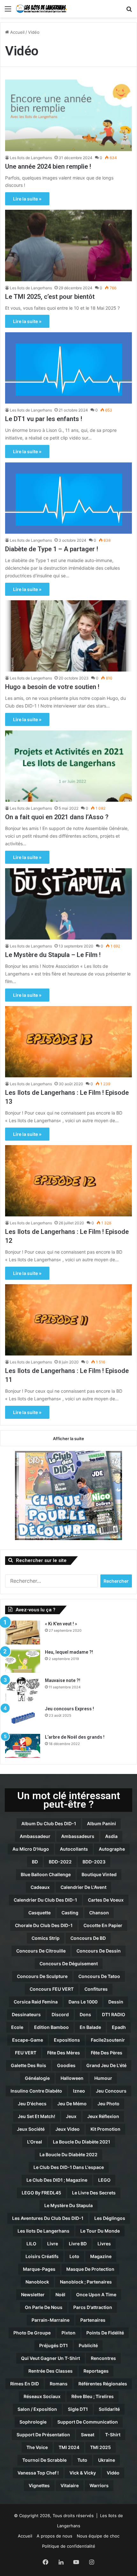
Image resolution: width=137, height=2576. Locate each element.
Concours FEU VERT (52, 1989)
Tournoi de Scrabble (44, 2460)
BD (35, 1862)
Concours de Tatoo (99, 1976)
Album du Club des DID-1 (49, 1823)
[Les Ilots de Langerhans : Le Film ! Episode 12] (68, 1181)
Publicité (88, 2345)
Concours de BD (88, 1938)
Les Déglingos (110, 2218)
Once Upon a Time (96, 2294)
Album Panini (101, 1823)
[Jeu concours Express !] (23, 1717)
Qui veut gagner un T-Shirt (50, 2358)
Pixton (68, 2333)
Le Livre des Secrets (94, 2193)
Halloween (72, 2078)
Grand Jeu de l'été (106, 2065)
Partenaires (93, 2320)
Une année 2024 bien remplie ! (48, 166)
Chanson (99, 1913)
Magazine (101, 2256)
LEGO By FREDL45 (41, 2193)
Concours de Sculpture (42, 1976)
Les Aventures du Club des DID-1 (48, 2218)
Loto (74, 2256)
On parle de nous (44, 2307)
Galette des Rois (29, 2065)
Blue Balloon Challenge (46, 1874)
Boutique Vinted (99, 1874)
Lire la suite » (27, 199)
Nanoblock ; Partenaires (86, 2282)
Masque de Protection (90, 2269)
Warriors (99, 2485)
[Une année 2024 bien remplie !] (68, 115)
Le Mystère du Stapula (68, 2205)
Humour (103, 2078)
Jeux (71, 2116)
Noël (60, 2294)
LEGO (104, 2180)
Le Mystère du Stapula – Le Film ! (53, 955)
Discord (60, 2014)
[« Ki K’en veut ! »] (23, 1633)
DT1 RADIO (114, 2014)
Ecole (17, 2027)
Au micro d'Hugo (31, 1849)
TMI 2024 (69, 2447)
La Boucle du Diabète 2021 (82, 2142)
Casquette (40, 1913)
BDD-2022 (60, 1862)
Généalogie (37, 2078)
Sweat (88, 2435)
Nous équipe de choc (98, 2536)
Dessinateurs (26, 2014)
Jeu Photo (108, 2104)
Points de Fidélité (105, 2333)
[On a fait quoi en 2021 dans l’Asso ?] (68, 766)
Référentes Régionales (103, 2384)
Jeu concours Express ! (69, 1709)
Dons (85, 2014)
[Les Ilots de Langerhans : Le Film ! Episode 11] (68, 1320)
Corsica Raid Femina (36, 2002)
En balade (90, 2027)
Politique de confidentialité (69, 2546)
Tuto (82, 2460)
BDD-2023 (94, 1862)
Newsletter (33, 2294)
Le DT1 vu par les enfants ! (44, 419)
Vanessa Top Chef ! (38, 2473)
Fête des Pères (107, 2053)
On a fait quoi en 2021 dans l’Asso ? (57, 817)
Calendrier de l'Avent (83, 1887)
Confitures (96, 1989)
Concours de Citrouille (41, 1951)
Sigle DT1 (78, 2409)
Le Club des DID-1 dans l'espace (69, 2167)
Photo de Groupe (32, 2333)
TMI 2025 (101, 2447)
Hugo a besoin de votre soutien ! (52, 687)
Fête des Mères (64, 2053)
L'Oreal (35, 2142)
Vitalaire (70, 2485)
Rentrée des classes (50, 2371)
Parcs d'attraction (93, 2307)
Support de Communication (88, 2422)
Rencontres (103, 2358)
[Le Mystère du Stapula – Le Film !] (68, 904)
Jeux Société (31, 2129)
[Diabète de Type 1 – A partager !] (68, 498)
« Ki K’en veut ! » (61, 1624)
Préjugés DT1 (54, 2345)
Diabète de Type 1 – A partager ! (52, 549)
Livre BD (78, 2244)
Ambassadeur (35, 1836)
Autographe (112, 1849)
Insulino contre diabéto (36, 2091)
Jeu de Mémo (72, 2104)
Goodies (66, 2065)
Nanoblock (37, 2282)
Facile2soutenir (108, 2040)
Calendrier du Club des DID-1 (45, 1900)
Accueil (17, 32)
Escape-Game (28, 2040)
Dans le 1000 (83, 2002)
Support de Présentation (43, 2435)
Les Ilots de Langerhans (31, 158)
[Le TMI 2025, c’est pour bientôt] (68, 246)
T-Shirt (113, 2435)
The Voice (37, 2447)
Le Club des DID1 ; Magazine (57, 2180)
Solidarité (109, 2409)
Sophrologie (33, 2422)
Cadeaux (40, 1887)
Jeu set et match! (36, 2116)
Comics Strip (46, 1938)
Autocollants (74, 1849)
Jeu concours (111, 2091)
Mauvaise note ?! (63, 1680)
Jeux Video (68, 2129)
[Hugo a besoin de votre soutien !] (68, 636)
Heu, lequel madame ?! (69, 1652)
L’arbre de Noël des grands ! (75, 1737)
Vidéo (113, 2473)
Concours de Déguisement (69, 1964)
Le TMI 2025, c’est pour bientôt (50, 297)
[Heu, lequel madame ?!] (23, 1661)
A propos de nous (54, 2536)
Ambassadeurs (78, 1836)
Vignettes (39, 2485)
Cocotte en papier (103, 1925)
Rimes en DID (25, 2384)
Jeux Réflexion (103, 2116)
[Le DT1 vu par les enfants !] (68, 368)
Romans (59, 2384)
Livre (53, 2244)
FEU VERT (26, 2053)
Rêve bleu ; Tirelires (93, 2396)
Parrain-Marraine (50, 2320)
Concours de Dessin (99, 1951)
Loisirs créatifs (42, 2256)
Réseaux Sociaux (42, 2396)
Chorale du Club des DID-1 (44, 1925)
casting (70, 1913)
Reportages (96, 2371)
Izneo (79, 2091)
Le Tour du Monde (100, 2231)
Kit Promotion (105, 2129)
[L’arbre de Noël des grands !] (23, 1746)
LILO (31, 2244)
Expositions (67, 2040)
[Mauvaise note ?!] (23, 1689)
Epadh (119, 2027)
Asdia (111, 1836)
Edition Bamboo (51, 2027)
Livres (104, 2244)
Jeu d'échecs (32, 2104)
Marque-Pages (39, 2269)
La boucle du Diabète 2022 (68, 2154)
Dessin (116, 2002)
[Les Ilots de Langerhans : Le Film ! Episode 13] (68, 1042)
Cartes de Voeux (106, 1900)
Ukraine (107, 2460)
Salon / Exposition (37, 2409)
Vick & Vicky (83, 2473)
